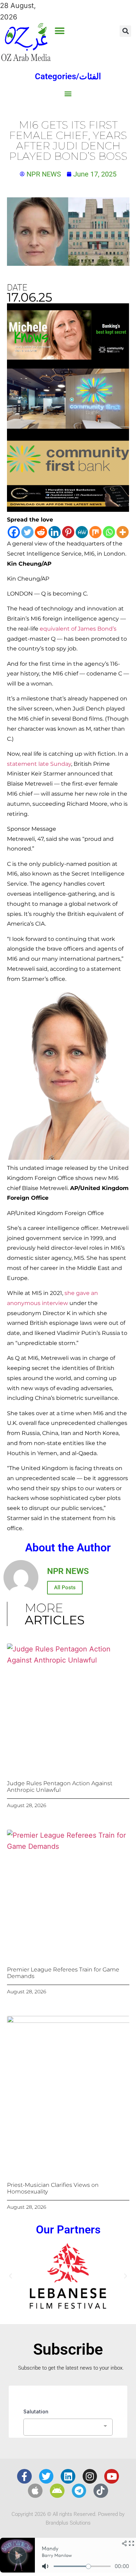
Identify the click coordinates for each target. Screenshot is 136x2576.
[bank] (68, 509)
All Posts (65, 1588)
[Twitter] (27, 532)
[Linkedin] (55, 532)
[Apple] (35, 2491)
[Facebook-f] (24, 2476)
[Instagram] (90, 2476)
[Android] (57, 2491)
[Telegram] (79, 2491)
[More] (123, 532)
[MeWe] (82, 532)
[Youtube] (112, 2476)
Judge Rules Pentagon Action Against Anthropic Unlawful (60, 1787)
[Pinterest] (68, 532)
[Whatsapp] (109, 532)
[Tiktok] (101, 2491)
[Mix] (95, 532)
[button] (59, 31)
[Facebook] (14, 532)
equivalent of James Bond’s (78, 629)
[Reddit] (41, 532)
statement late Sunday (39, 764)
